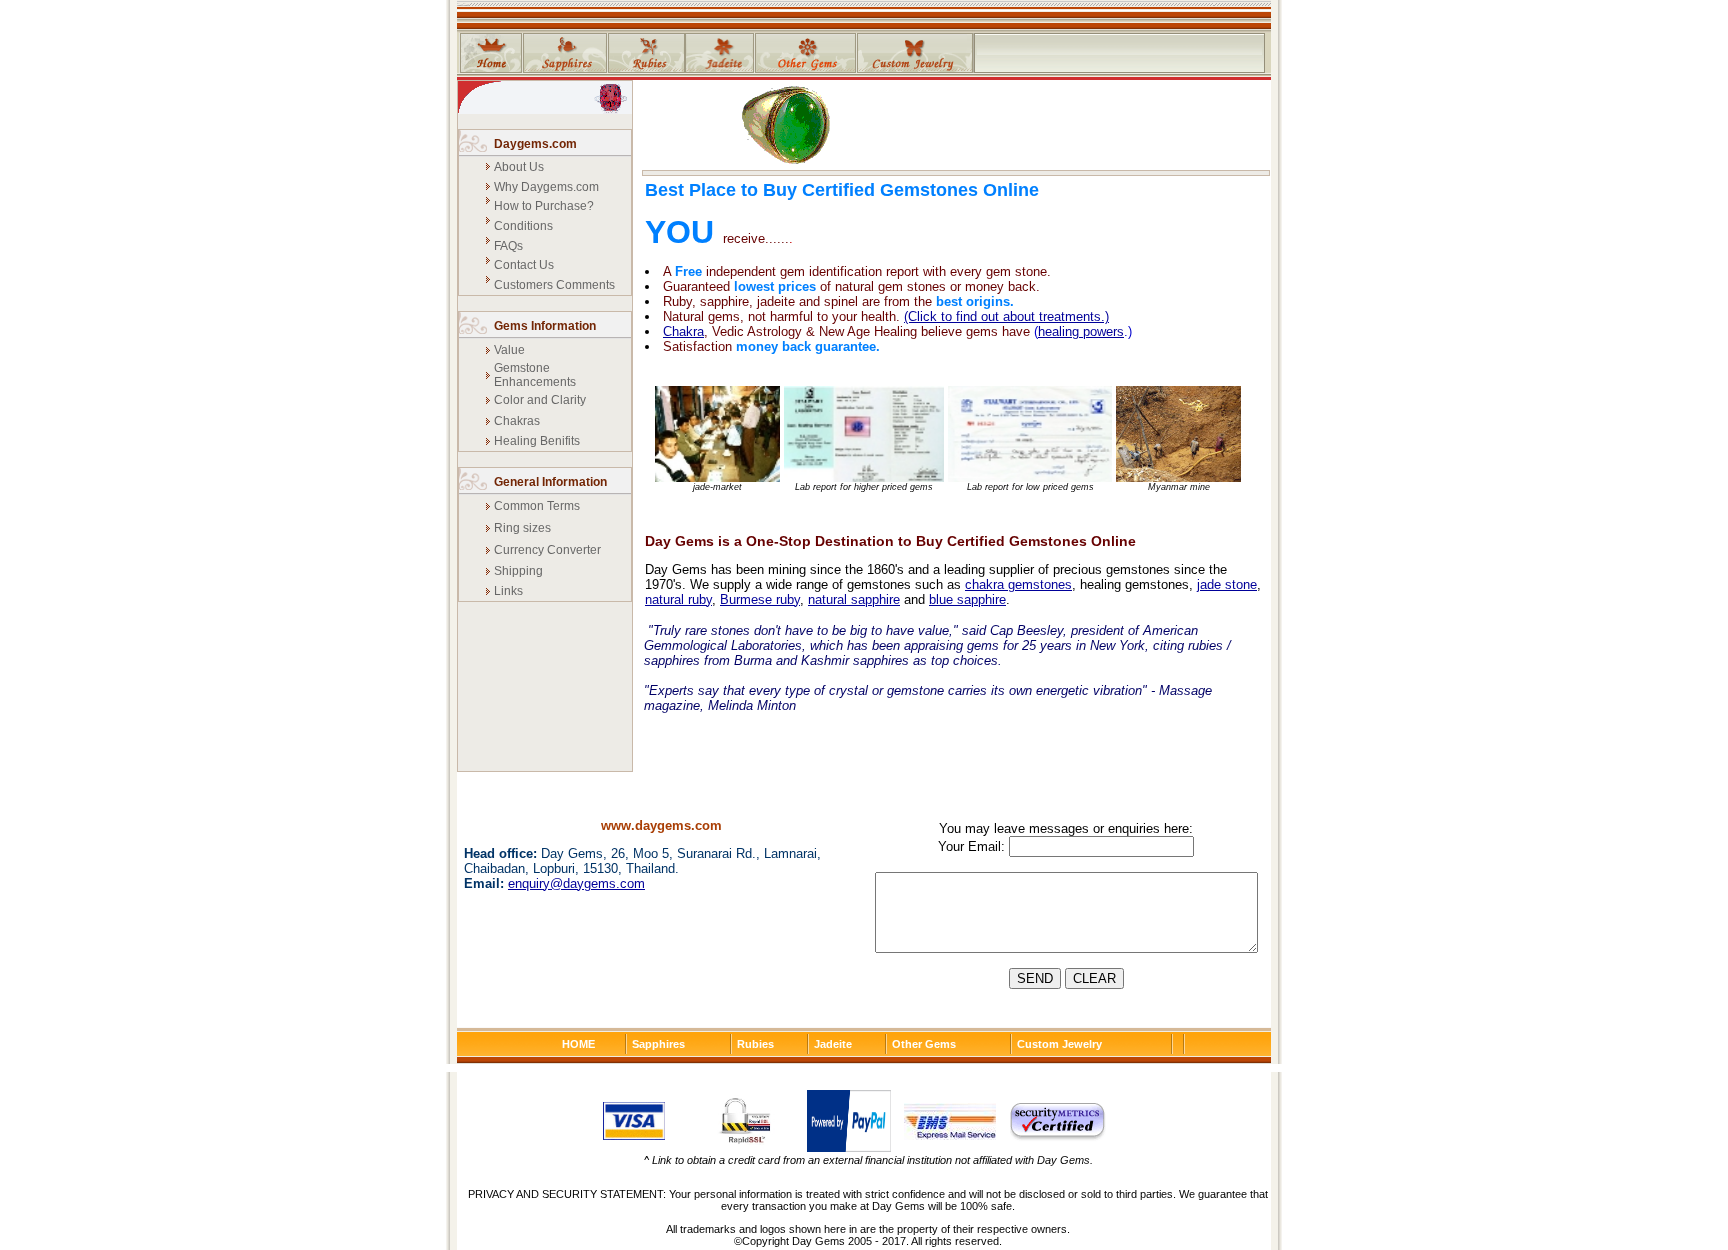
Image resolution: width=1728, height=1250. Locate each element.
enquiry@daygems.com (576, 883)
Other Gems (924, 1044)
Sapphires (658, 1044)
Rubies (755, 1044)
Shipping (518, 571)
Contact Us (524, 265)
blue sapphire (967, 599)
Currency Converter (547, 550)
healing (1060, 331)
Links (508, 591)
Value (509, 350)
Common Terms (537, 506)
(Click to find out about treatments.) (1006, 316)
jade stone (1227, 584)
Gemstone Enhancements (535, 375)
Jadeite (833, 1044)
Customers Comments (554, 285)
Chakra (683, 331)
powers (1103, 331)
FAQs (508, 246)
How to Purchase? (544, 206)
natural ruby (678, 599)
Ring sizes (522, 528)
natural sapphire (854, 599)
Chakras (517, 421)
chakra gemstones (1018, 584)
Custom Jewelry (1059, 1044)
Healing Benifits (537, 441)
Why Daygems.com (546, 187)
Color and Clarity (540, 400)
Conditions (523, 226)
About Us (519, 167)
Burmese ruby (760, 599)
